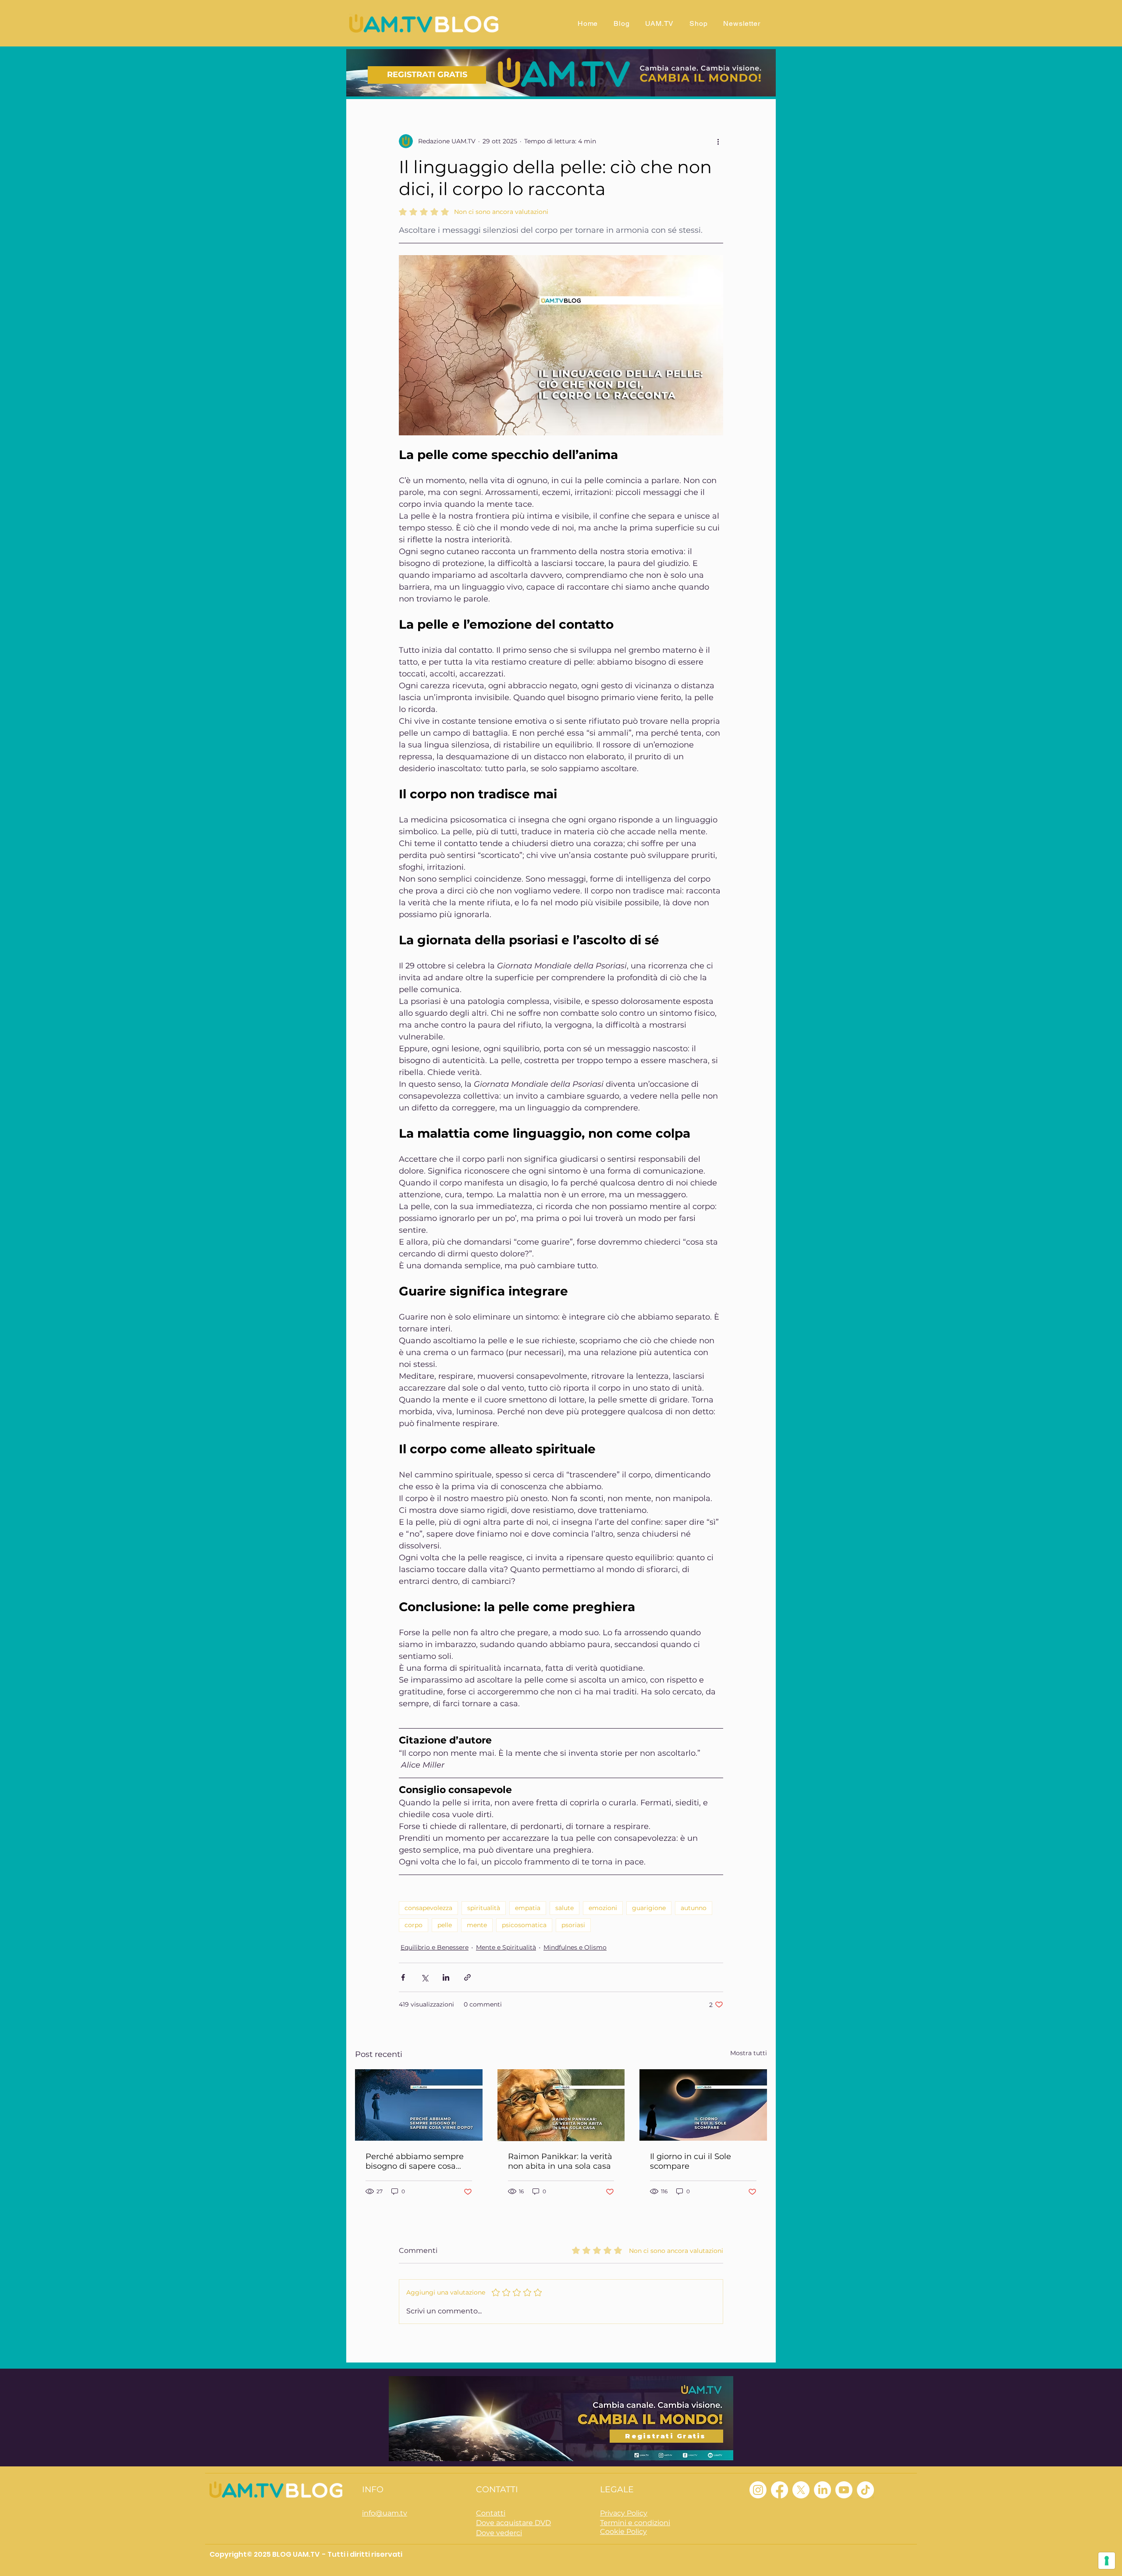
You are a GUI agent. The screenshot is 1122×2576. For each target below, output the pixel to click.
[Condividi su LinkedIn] (446, 1977)
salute (565, 1908)
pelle (445, 1925)
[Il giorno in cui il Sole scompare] (703, 2105)
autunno (694, 1908)
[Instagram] (758, 2490)
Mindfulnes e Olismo (575, 1947)
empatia (528, 1908)
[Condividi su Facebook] (403, 1977)
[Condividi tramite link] (467, 1977)
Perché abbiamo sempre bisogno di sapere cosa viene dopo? (415, 2161)
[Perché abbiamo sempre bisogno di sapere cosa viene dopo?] (419, 2105)
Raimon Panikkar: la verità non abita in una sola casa (560, 2161)
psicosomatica (524, 1925)
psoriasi (573, 1925)
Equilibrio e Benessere (435, 1947)
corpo (414, 1925)
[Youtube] (844, 2490)
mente (477, 1925)
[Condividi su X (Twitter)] (424, 1977)
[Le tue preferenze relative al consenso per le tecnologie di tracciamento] (1107, 2561)
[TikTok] (865, 2490)
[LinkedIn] (822, 2490)
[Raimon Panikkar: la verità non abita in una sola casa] (561, 2105)
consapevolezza (428, 1908)
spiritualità (484, 1908)
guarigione (649, 1908)
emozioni (603, 1908)
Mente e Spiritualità (506, 1947)
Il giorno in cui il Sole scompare (691, 2161)
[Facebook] (779, 2490)
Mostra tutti (749, 2053)
